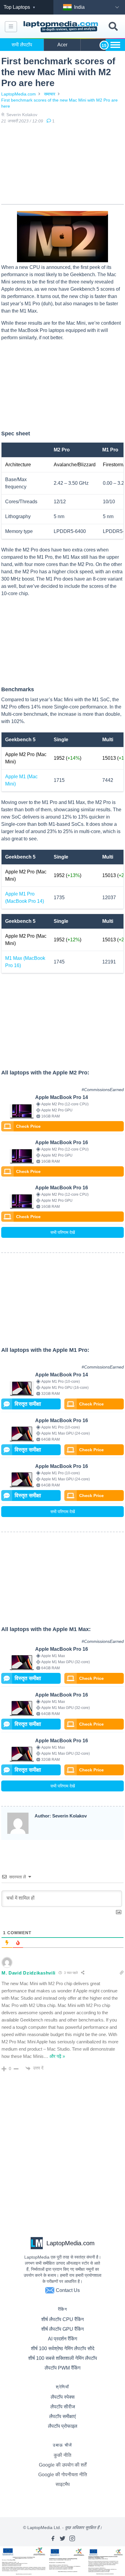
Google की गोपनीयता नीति (63, 2475)
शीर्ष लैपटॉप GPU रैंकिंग (62, 2329)
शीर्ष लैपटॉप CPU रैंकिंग (62, 2319)
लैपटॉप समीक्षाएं (62, 2416)
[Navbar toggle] (11, 27)
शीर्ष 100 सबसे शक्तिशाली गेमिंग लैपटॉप (63, 2358)
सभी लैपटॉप (22, 45)
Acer (62, 45)
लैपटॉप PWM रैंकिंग (62, 2368)
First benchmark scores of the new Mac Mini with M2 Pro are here (59, 103)
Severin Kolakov (22, 115)
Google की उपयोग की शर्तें (63, 2465)
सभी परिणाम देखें (63, 1232)
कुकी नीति (62, 2455)
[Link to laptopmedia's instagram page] (72, 2538)
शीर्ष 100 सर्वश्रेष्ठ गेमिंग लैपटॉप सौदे (63, 2348)
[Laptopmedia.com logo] (62, 27)
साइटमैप (63, 2484)
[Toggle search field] (113, 27)
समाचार (50, 94)
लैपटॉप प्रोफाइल (63, 2426)
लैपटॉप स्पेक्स (63, 2397)
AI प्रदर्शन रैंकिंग (62, 2339)
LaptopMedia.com (19, 94)
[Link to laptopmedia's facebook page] (53, 2538)
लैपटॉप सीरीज (63, 2407)
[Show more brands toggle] (115, 45)
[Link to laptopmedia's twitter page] (62, 2538)
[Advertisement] (62, 165)
